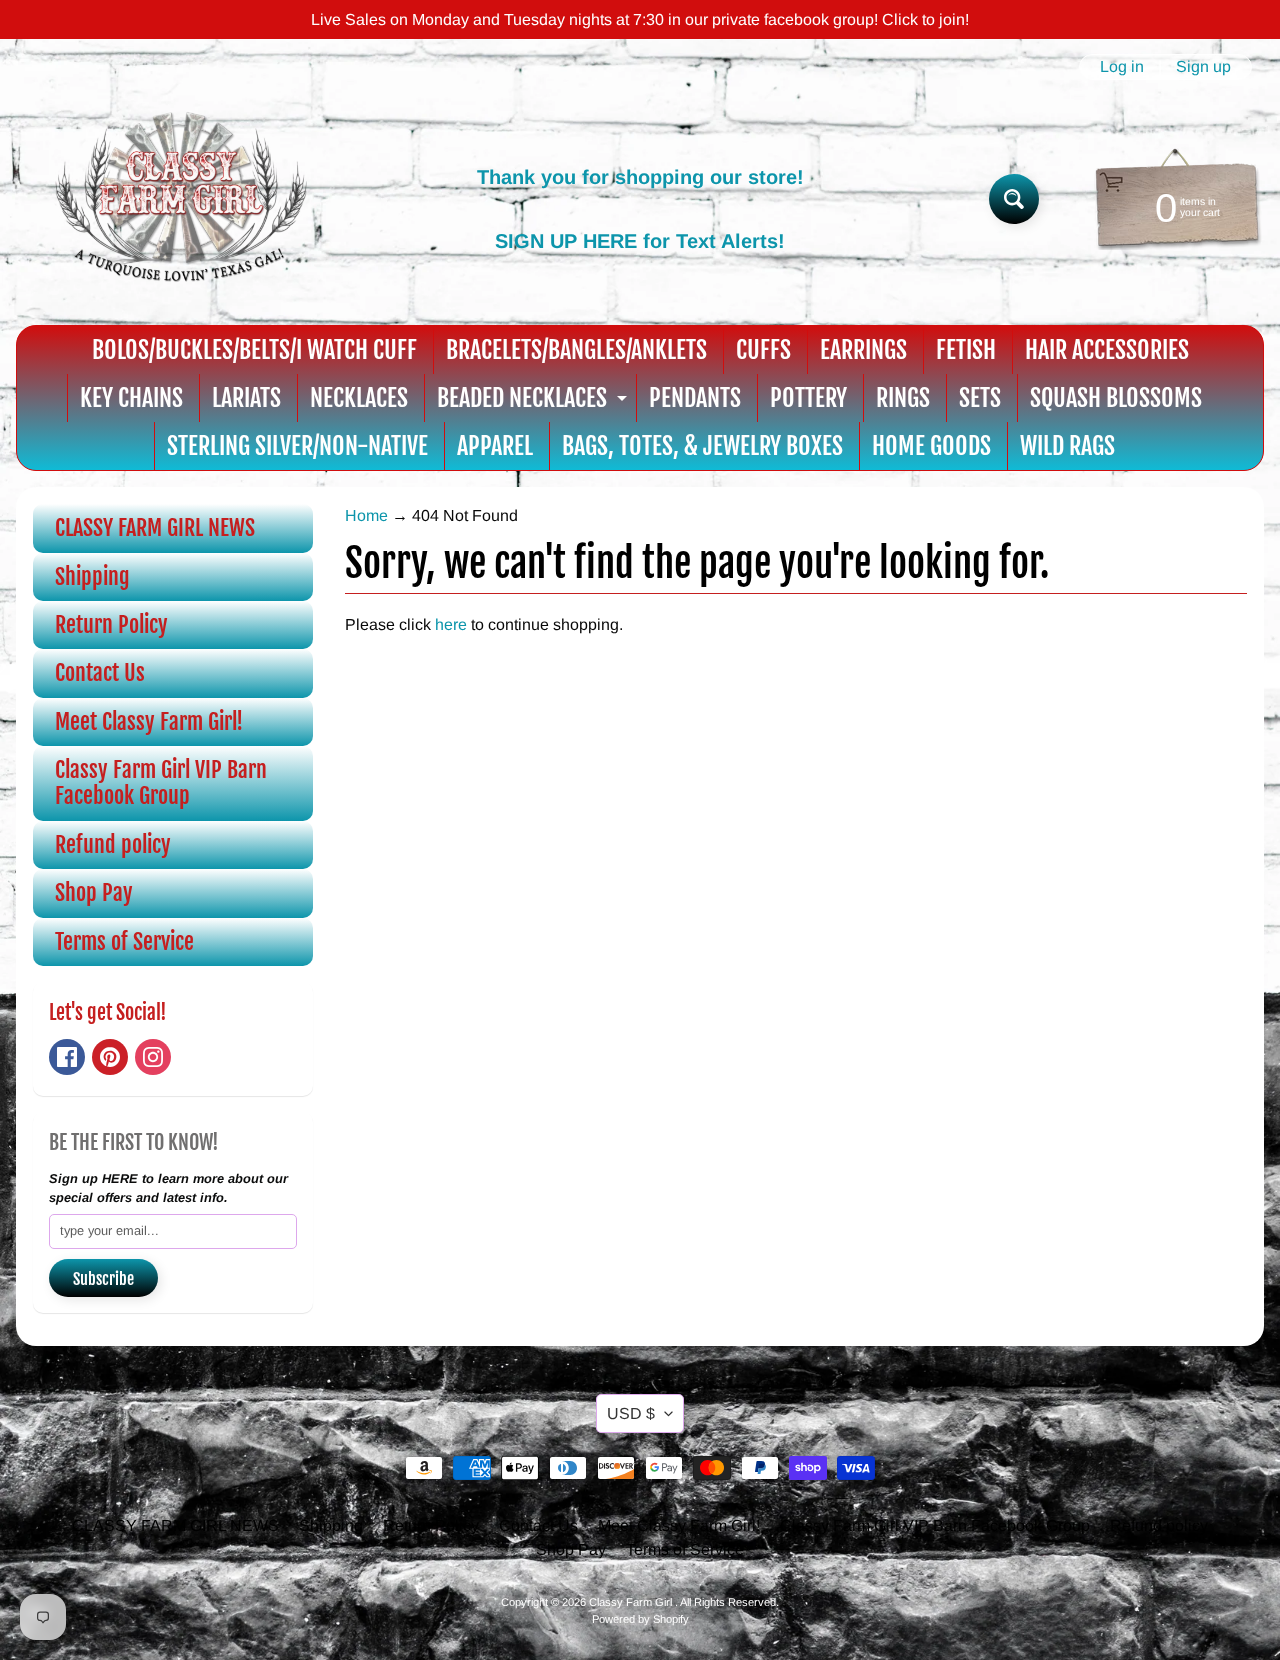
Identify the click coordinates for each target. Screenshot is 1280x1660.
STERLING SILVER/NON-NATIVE (297, 446)
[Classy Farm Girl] (181, 199)
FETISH (966, 350)
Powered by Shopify (640, 1619)
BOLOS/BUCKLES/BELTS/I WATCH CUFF (254, 350)
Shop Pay (94, 892)
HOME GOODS (931, 446)
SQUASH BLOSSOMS (1116, 398)
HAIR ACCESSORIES (1107, 350)
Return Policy (111, 624)
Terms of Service (124, 941)
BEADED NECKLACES (534, 402)
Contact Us (100, 672)
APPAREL (495, 446)
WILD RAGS (1067, 446)
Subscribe (103, 1279)
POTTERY (808, 398)
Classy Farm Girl (632, 1602)
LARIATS (246, 398)
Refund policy (113, 844)
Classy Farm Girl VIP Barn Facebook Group (161, 782)
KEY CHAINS (131, 398)
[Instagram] (153, 1057)
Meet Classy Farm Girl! (149, 721)
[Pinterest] (110, 1057)
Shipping (92, 576)
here (451, 624)
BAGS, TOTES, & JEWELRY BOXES (702, 446)
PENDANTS (695, 398)
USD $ (631, 1413)
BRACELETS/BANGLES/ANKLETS (576, 350)
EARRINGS (863, 350)
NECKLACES (359, 398)
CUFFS (763, 350)
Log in (1122, 67)
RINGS (903, 398)
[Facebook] (67, 1057)
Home (366, 515)
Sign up (1203, 67)
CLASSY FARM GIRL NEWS (155, 527)
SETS (980, 398)
